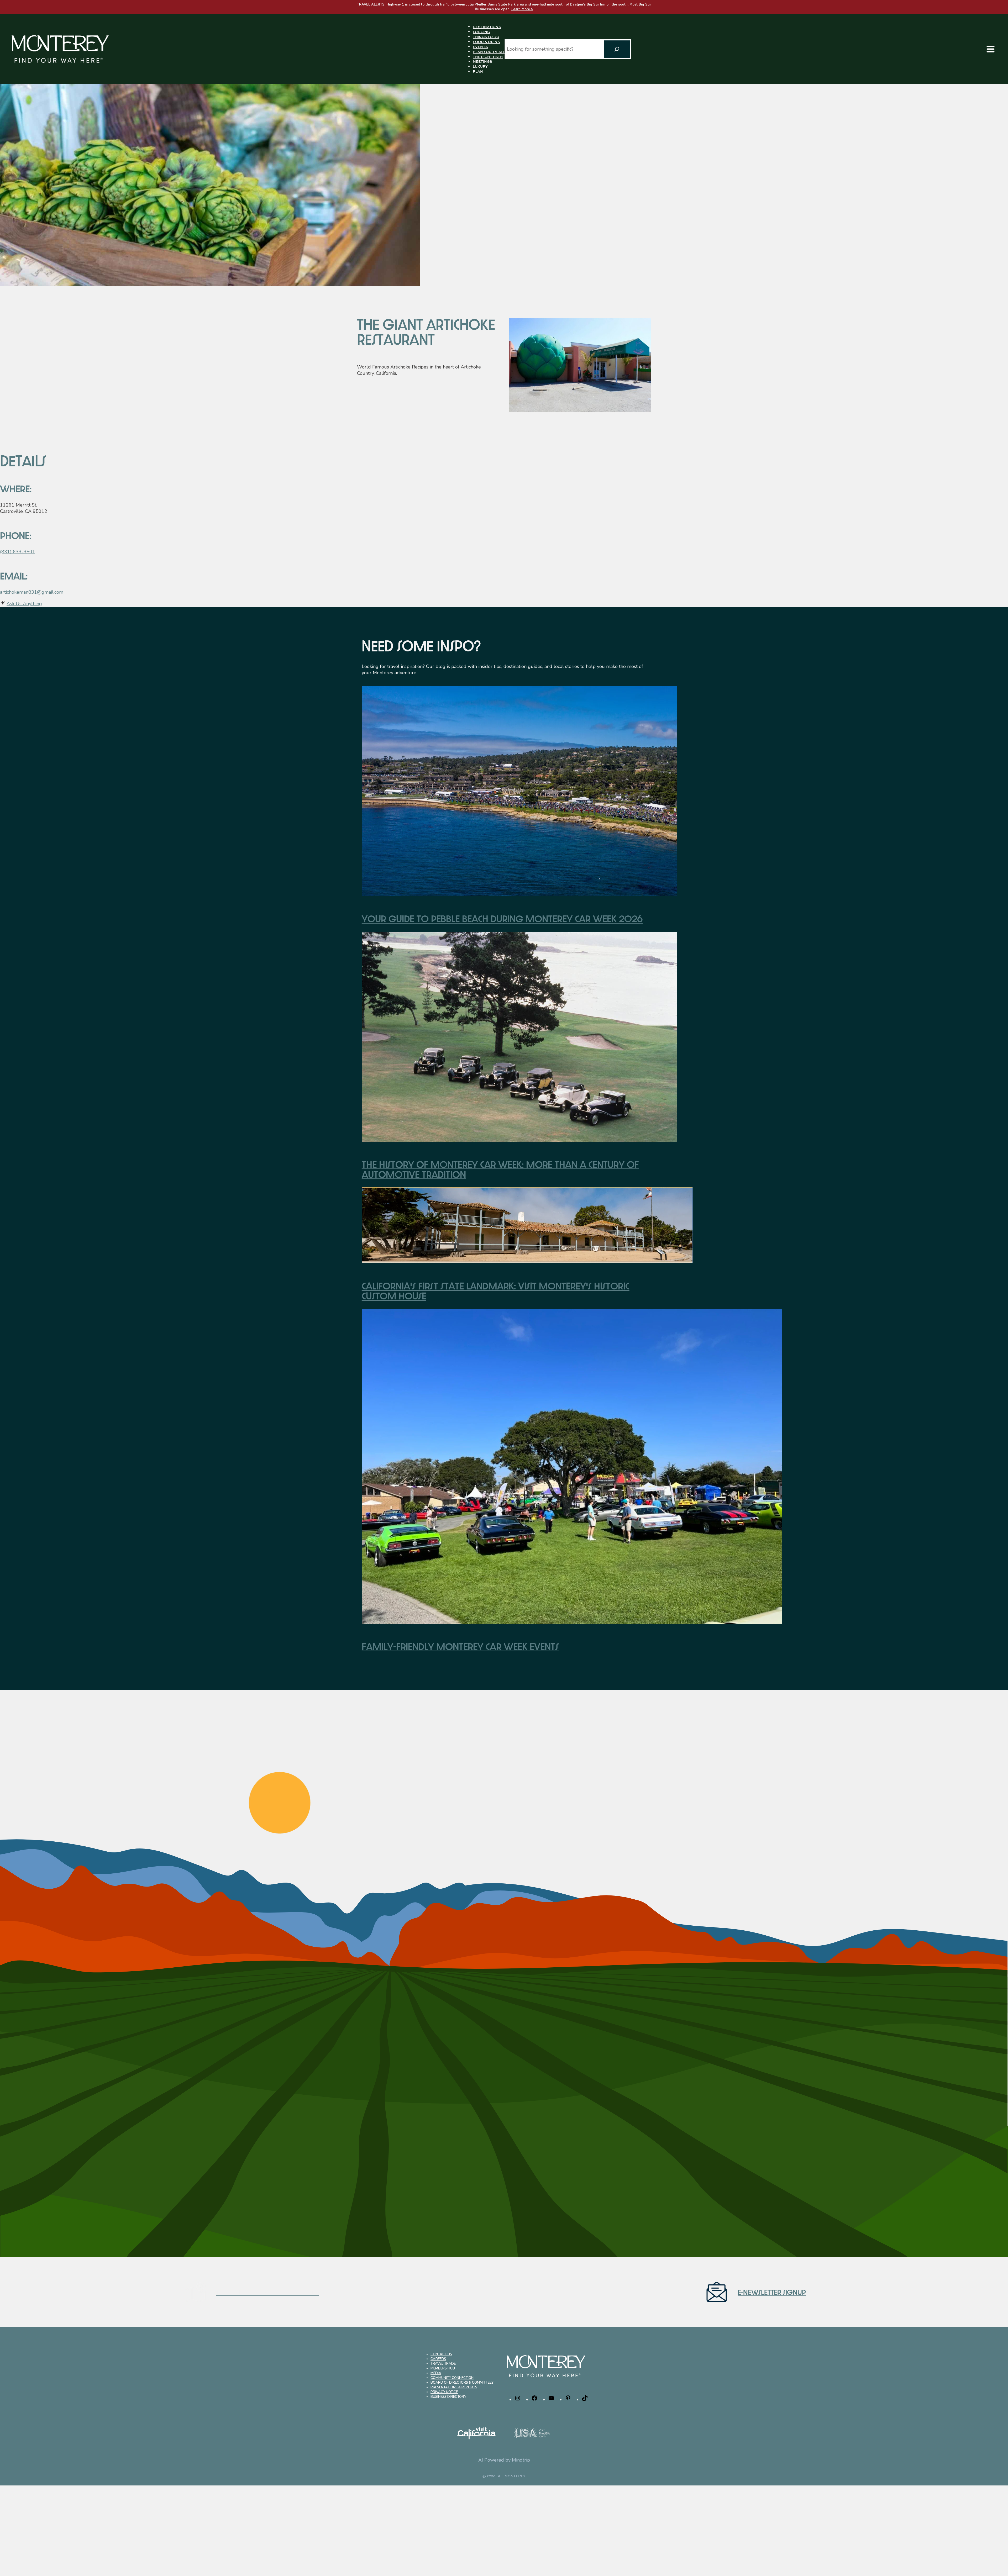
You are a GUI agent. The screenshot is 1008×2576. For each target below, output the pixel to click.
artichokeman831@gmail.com (32, 592)
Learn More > (522, 9)
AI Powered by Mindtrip (504, 2460)
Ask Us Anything (24, 604)
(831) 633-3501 (18, 552)
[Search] (617, 49)
